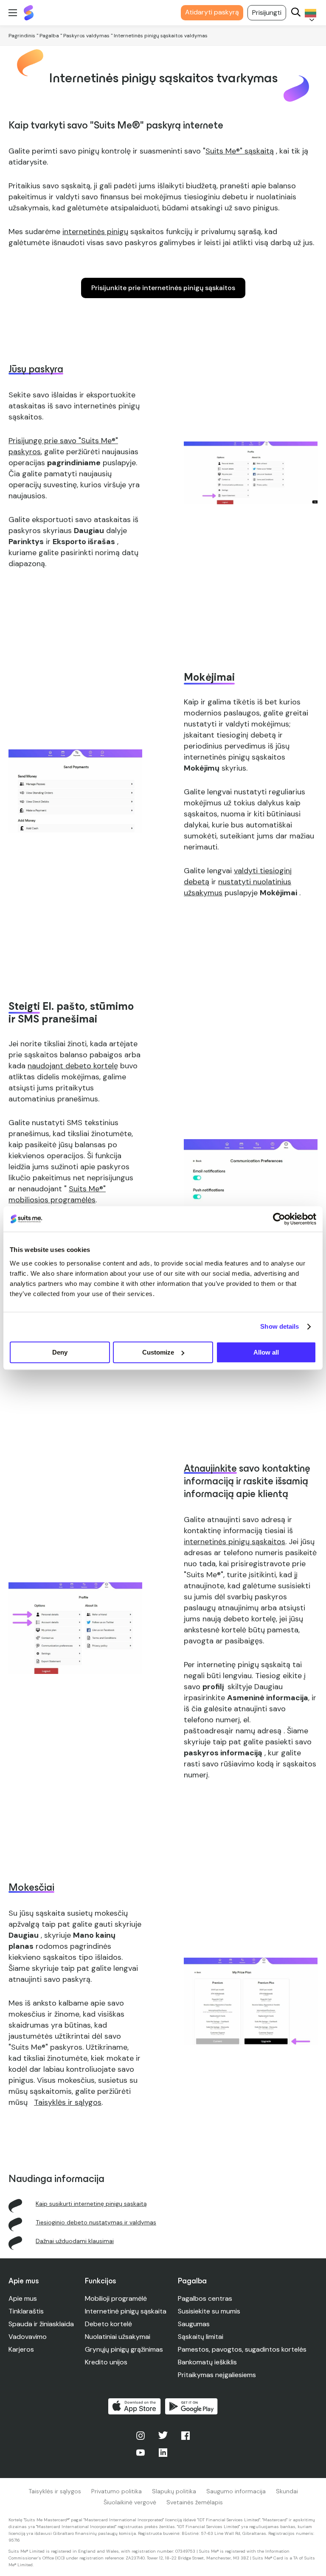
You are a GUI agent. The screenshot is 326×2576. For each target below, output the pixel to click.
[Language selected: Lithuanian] (309, 13)
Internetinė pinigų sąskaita (126, 2311)
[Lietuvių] (309, 13)
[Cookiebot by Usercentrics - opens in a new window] (279, 1219)
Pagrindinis (22, 36)
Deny (60, 1352)
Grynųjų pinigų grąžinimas (124, 2349)
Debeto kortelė (108, 2324)
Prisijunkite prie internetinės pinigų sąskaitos (163, 288)
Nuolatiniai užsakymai (118, 2337)
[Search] (296, 13)
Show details (280, 1326)
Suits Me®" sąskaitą (240, 151)
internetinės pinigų (95, 232)
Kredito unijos (106, 2362)
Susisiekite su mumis (209, 2311)
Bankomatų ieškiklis (207, 2362)
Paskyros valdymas (86, 36)
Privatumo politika (117, 2491)
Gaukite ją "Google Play (191, 2406)
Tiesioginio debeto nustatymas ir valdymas (96, 2222)
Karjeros (21, 2349)
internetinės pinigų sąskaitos (235, 1542)
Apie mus (23, 2298)
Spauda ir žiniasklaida (41, 2324)
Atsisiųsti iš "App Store (135, 2406)
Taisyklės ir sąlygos (55, 2491)
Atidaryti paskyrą (212, 12)
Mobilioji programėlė (116, 2298)
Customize (158, 1352)
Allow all (266, 1352)
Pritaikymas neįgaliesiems (217, 2375)
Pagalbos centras (205, 2298)
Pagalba (49, 36)
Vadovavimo (28, 2337)
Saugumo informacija (236, 2491)
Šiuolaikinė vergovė (130, 2502)
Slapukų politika (174, 2491)
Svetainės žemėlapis (195, 2502)
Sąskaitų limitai (201, 2337)
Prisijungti (267, 13)
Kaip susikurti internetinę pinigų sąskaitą (91, 2204)
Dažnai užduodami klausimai (75, 2241)
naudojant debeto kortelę (73, 1066)
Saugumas (194, 2324)
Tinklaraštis (26, 2311)
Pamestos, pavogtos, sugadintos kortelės (242, 2349)
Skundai (287, 2491)
